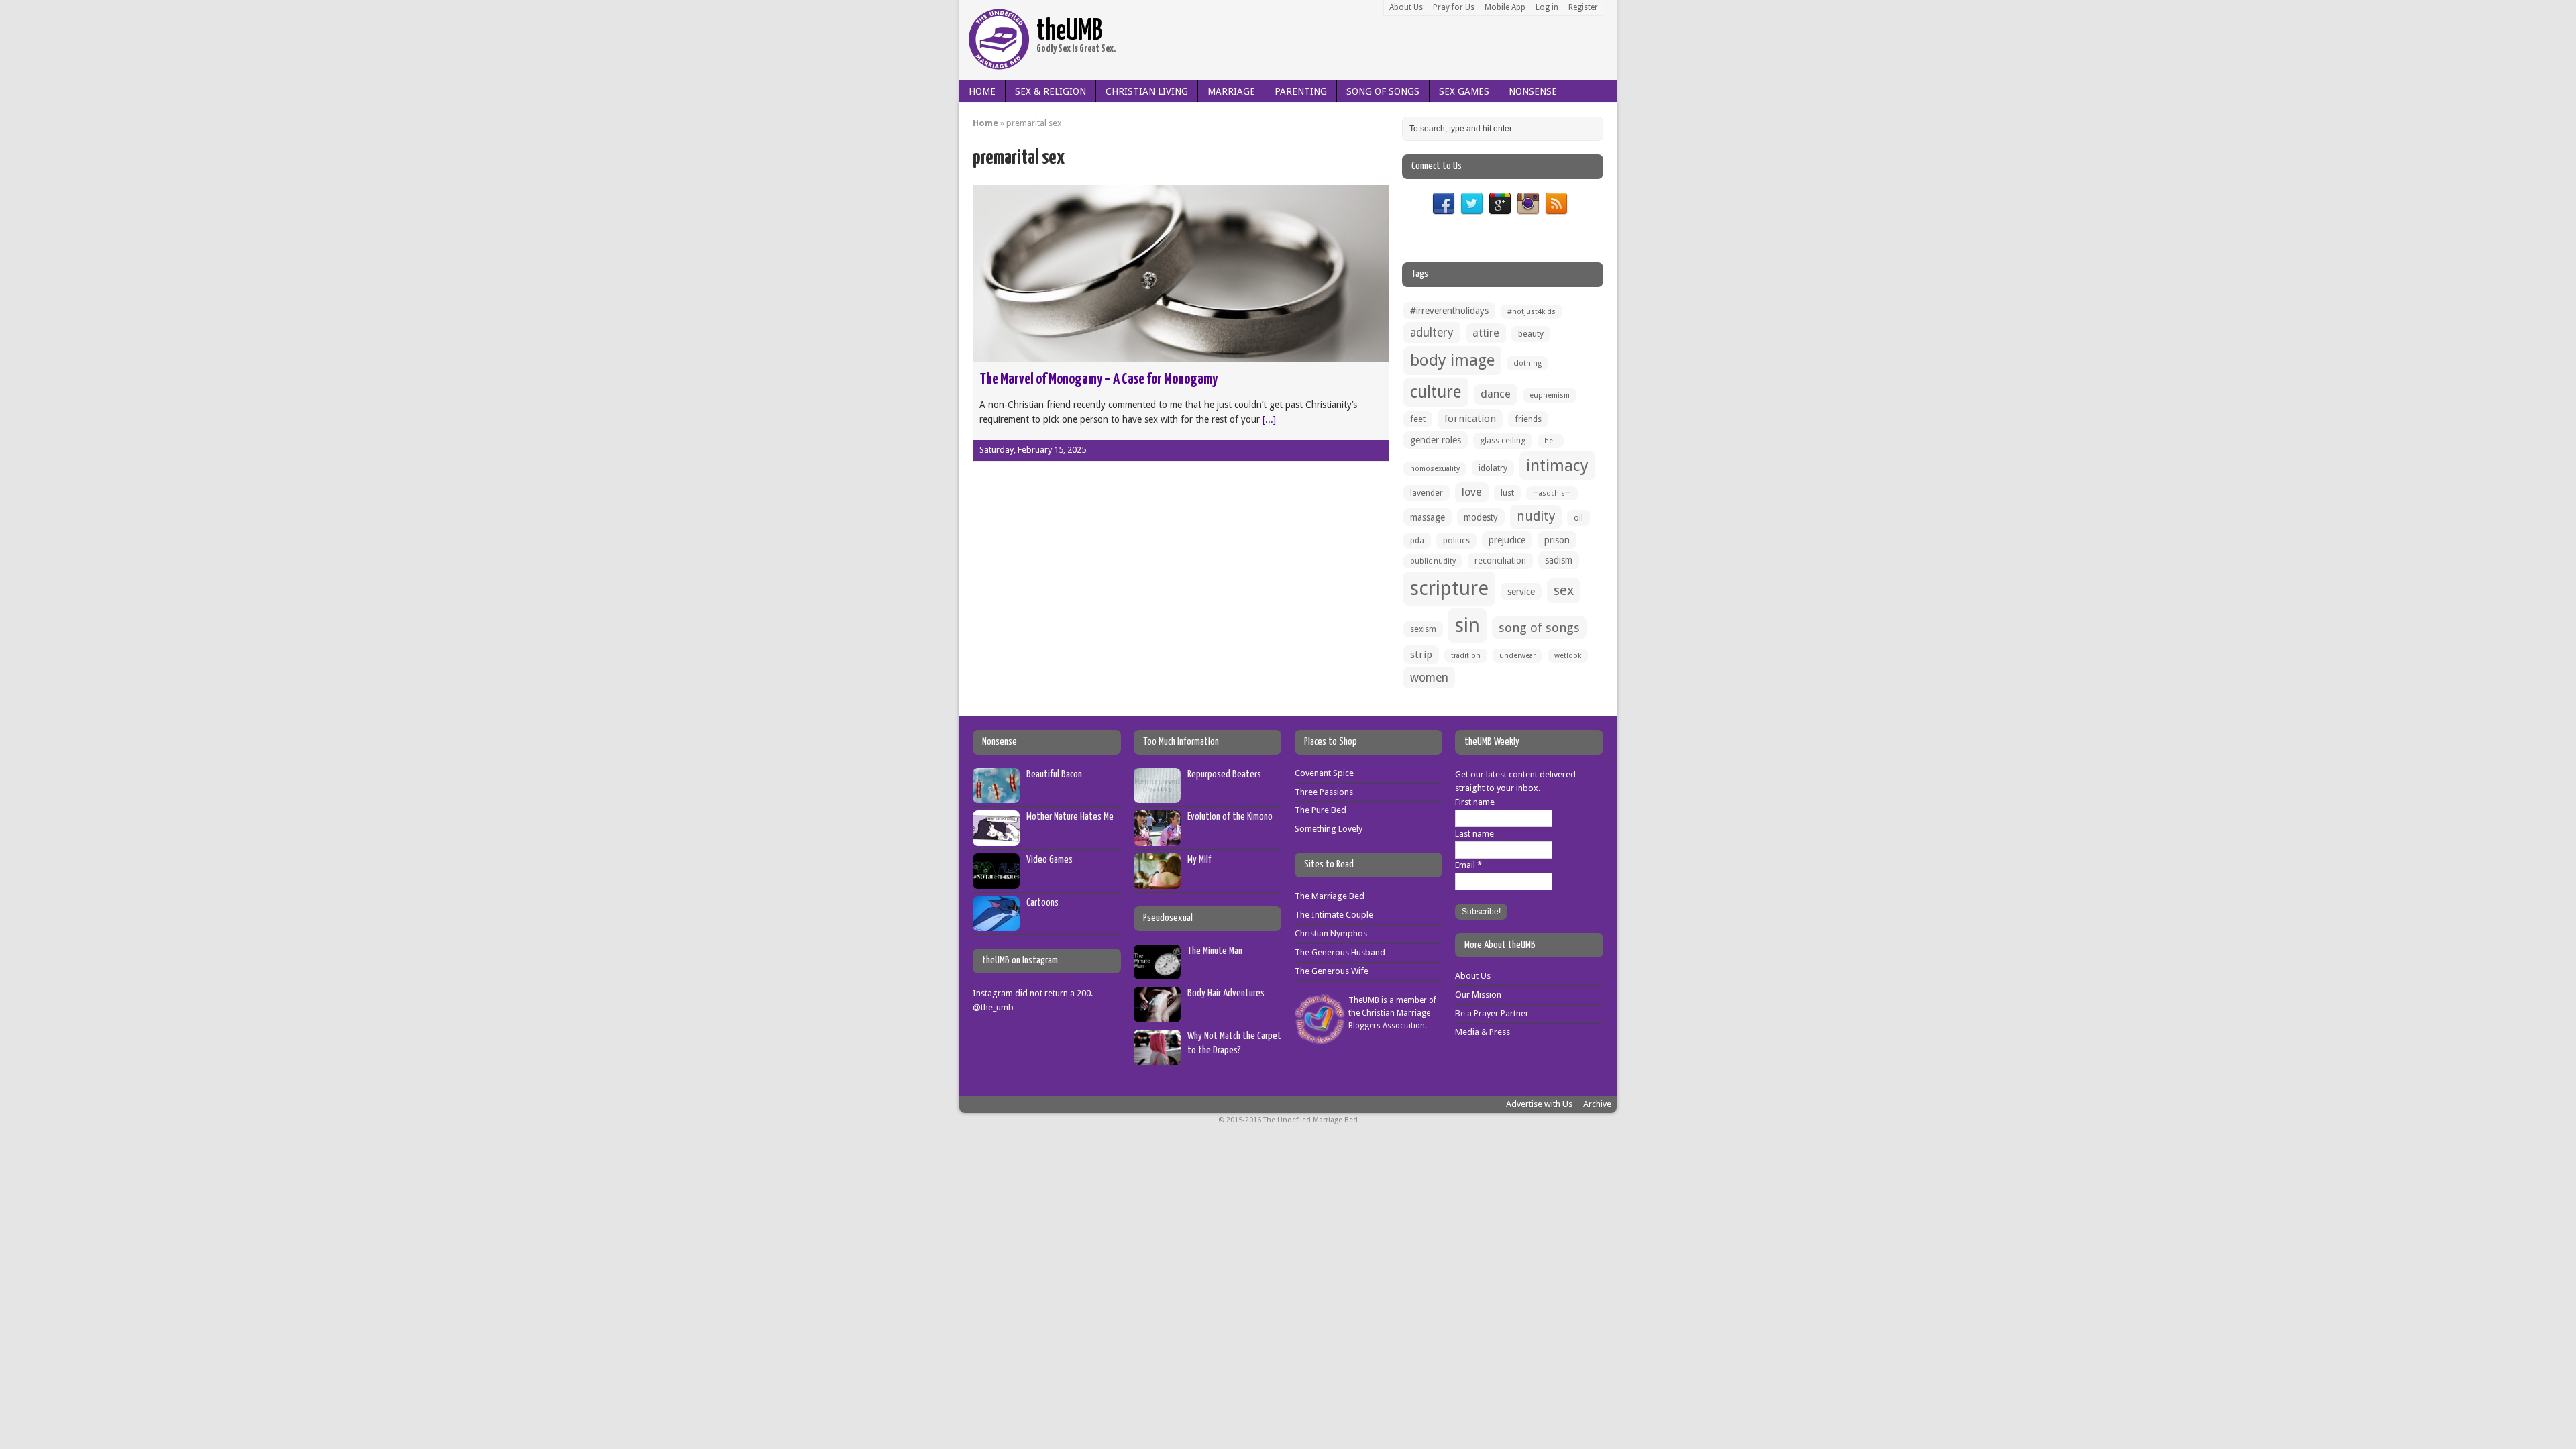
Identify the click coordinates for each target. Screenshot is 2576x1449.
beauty (1531, 334)
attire (1486, 333)
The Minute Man (1215, 951)
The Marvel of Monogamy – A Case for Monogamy (1098, 379)
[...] (1269, 419)
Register (1583, 7)
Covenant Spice (1324, 773)
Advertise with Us (1539, 1104)
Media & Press (1483, 1032)
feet (1418, 419)
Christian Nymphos (1331, 933)
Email (1468, 865)
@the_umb (993, 1007)
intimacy (1557, 466)
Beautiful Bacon (1054, 774)
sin (1467, 625)
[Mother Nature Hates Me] (996, 838)
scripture (1449, 588)
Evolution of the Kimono (1230, 817)
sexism (1423, 629)
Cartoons (1042, 903)
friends (1528, 419)
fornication (1470, 419)
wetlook (1568, 656)
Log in (1547, 7)
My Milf (1199, 860)
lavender (1427, 493)
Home (982, 91)
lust (1507, 493)
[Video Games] (996, 881)
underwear (1517, 656)
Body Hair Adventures (1226, 993)
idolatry (1493, 468)
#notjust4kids (1532, 312)
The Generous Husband (1340, 952)
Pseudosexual (1168, 918)
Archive (1597, 1104)
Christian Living (1147, 91)
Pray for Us (1454, 7)
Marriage (1231, 91)
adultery (1432, 333)
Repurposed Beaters (1224, 774)
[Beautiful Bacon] (996, 796)
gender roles (1436, 440)
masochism (1552, 493)
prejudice (1507, 540)
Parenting (1301, 91)
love (1472, 492)
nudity (1536, 516)
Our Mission (1478, 995)
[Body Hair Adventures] (1157, 1015)
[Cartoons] (996, 924)
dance (1496, 394)
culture (1436, 392)
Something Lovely (1329, 829)
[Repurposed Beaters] (1157, 796)
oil (1578, 518)
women (1429, 678)
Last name (1474, 834)
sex (1564, 590)
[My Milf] (1157, 881)
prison (1557, 540)
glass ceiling (1503, 440)
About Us (1406, 7)
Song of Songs (1383, 91)
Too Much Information (1181, 742)
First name (1475, 802)
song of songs (1539, 628)
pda (1417, 540)
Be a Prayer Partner (1492, 1013)
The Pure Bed (1321, 810)
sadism (1559, 560)
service (1521, 592)
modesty (1481, 517)
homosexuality (1435, 469)
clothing (1527, 363)
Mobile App (1505, 7)
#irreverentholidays (1449, 311)
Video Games (1050, 860)
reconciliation (1500, 560)
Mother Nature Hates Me (1070, 817)
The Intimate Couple (1334, 915)
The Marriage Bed (1330, 896)
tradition (1466, 656)
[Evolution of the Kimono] (1157, 838)
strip (1421, 655)
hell (1551, 441)
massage (1428, 517)
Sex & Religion (1051, 91)
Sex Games (1464, 91)
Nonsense (1533, 91)
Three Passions (1324, 792)
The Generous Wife (1332, 971)
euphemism (1550, 395)
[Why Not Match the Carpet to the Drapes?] (1157, 1058)
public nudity (1433, 561)
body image (1452, 360)
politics (1456, 540)
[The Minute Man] (1157, 972)
